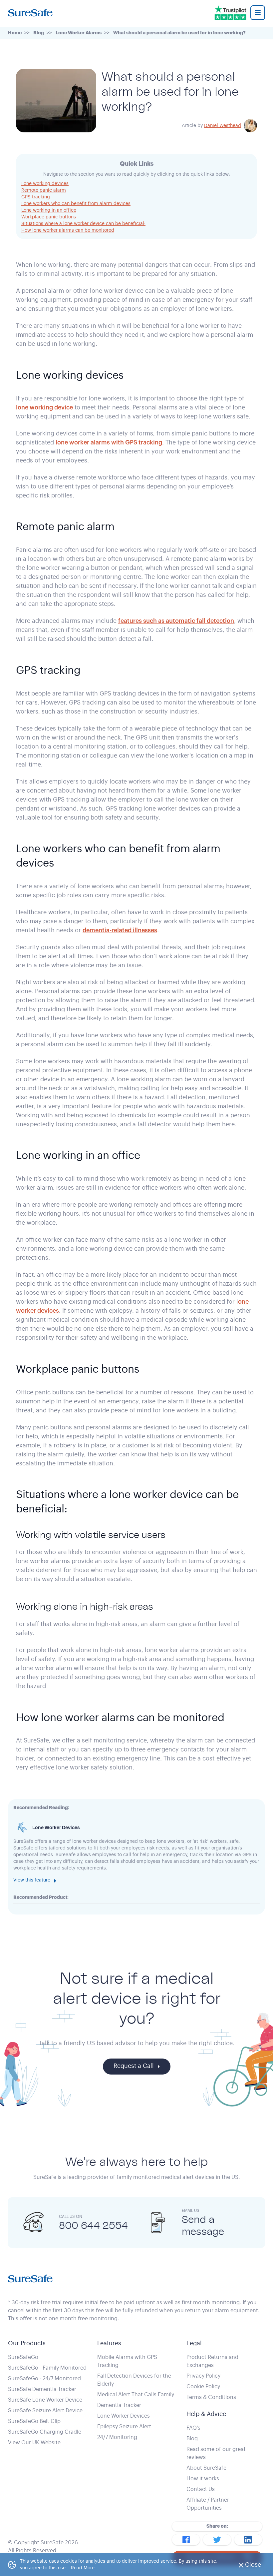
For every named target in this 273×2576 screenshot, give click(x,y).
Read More (83, 2568)
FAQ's (193, 2428)
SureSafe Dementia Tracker (42, 2389)
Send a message (203, 2225)
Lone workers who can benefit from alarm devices (76, 204)
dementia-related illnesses (120, 930)
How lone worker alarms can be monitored (68, 230)
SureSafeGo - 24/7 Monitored (44, 2379)
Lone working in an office (49, 210)
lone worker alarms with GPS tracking (109, 442)
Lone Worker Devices (124, 2416)
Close (255, 2567)
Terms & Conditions (211, 2397)
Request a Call (134, 2066)
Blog (192, 2439)
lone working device (44, 407)
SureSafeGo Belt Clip (34, 2421)
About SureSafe (206, 2468)
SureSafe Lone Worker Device (45, 2400)
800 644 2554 (93, 2225)
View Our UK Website (34, 2443)
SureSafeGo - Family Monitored (47, 2368)
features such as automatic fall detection (176, 621)
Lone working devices (45, 184)
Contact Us (201, 2489)
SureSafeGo (23, 2357)
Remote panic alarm (44, 190)
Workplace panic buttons (49, 217)
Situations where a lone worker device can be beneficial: (83, 224)
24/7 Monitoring (117, 2437)
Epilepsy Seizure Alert (124, 2427)
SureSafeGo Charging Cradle (45, 2432)
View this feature (32, 1880)
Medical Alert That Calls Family (136, 2395)
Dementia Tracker (119, 2405)
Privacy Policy (203, 2376)
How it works (203, 2479)
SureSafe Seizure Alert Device (45, 2411)
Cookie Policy (203, 2387)
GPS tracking (36, 197)
